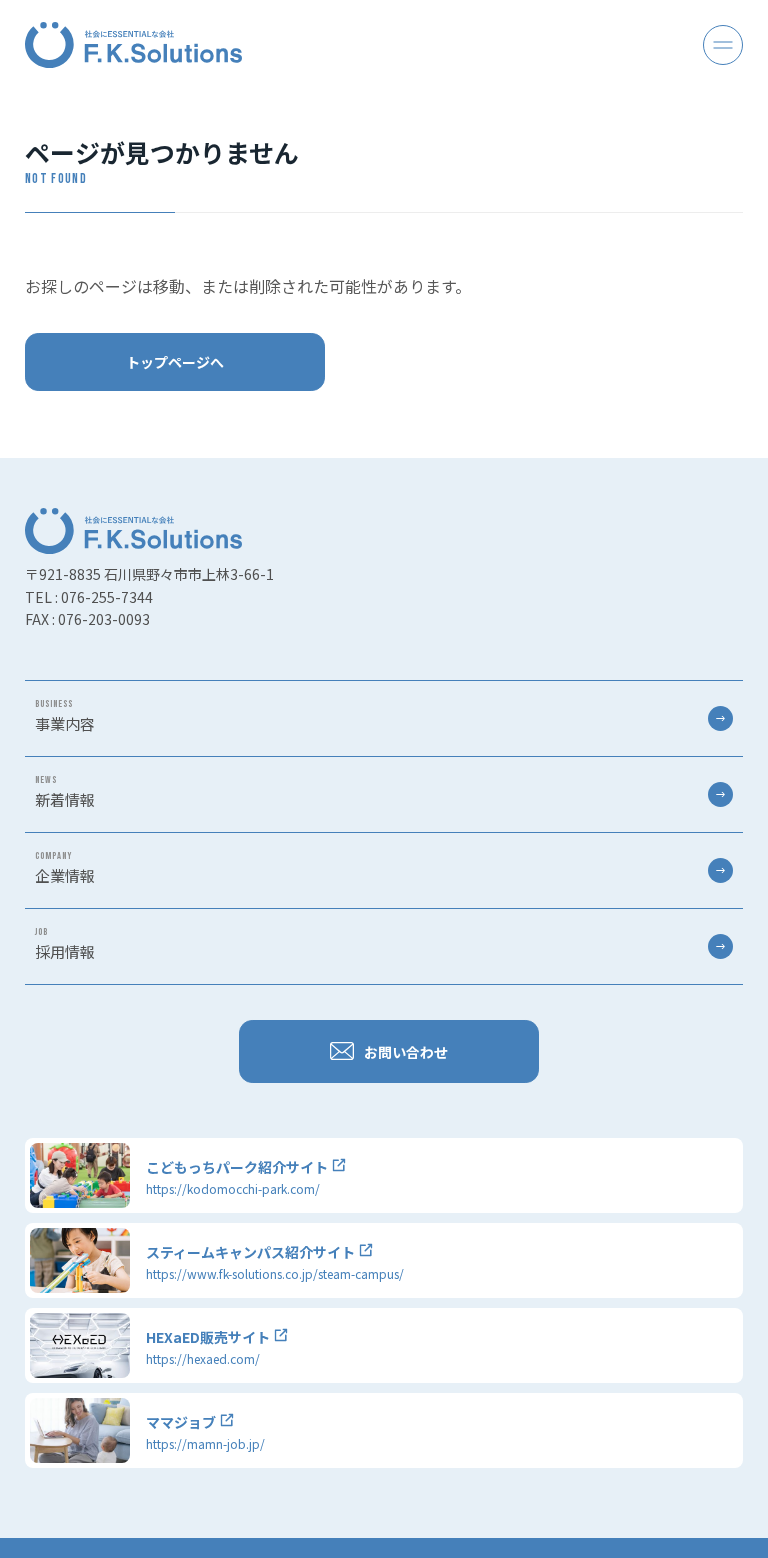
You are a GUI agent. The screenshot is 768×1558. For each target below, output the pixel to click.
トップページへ (175, 362)
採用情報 (65, 944)
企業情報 (65, 868)
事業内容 (65, 716)
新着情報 (65, 792)
